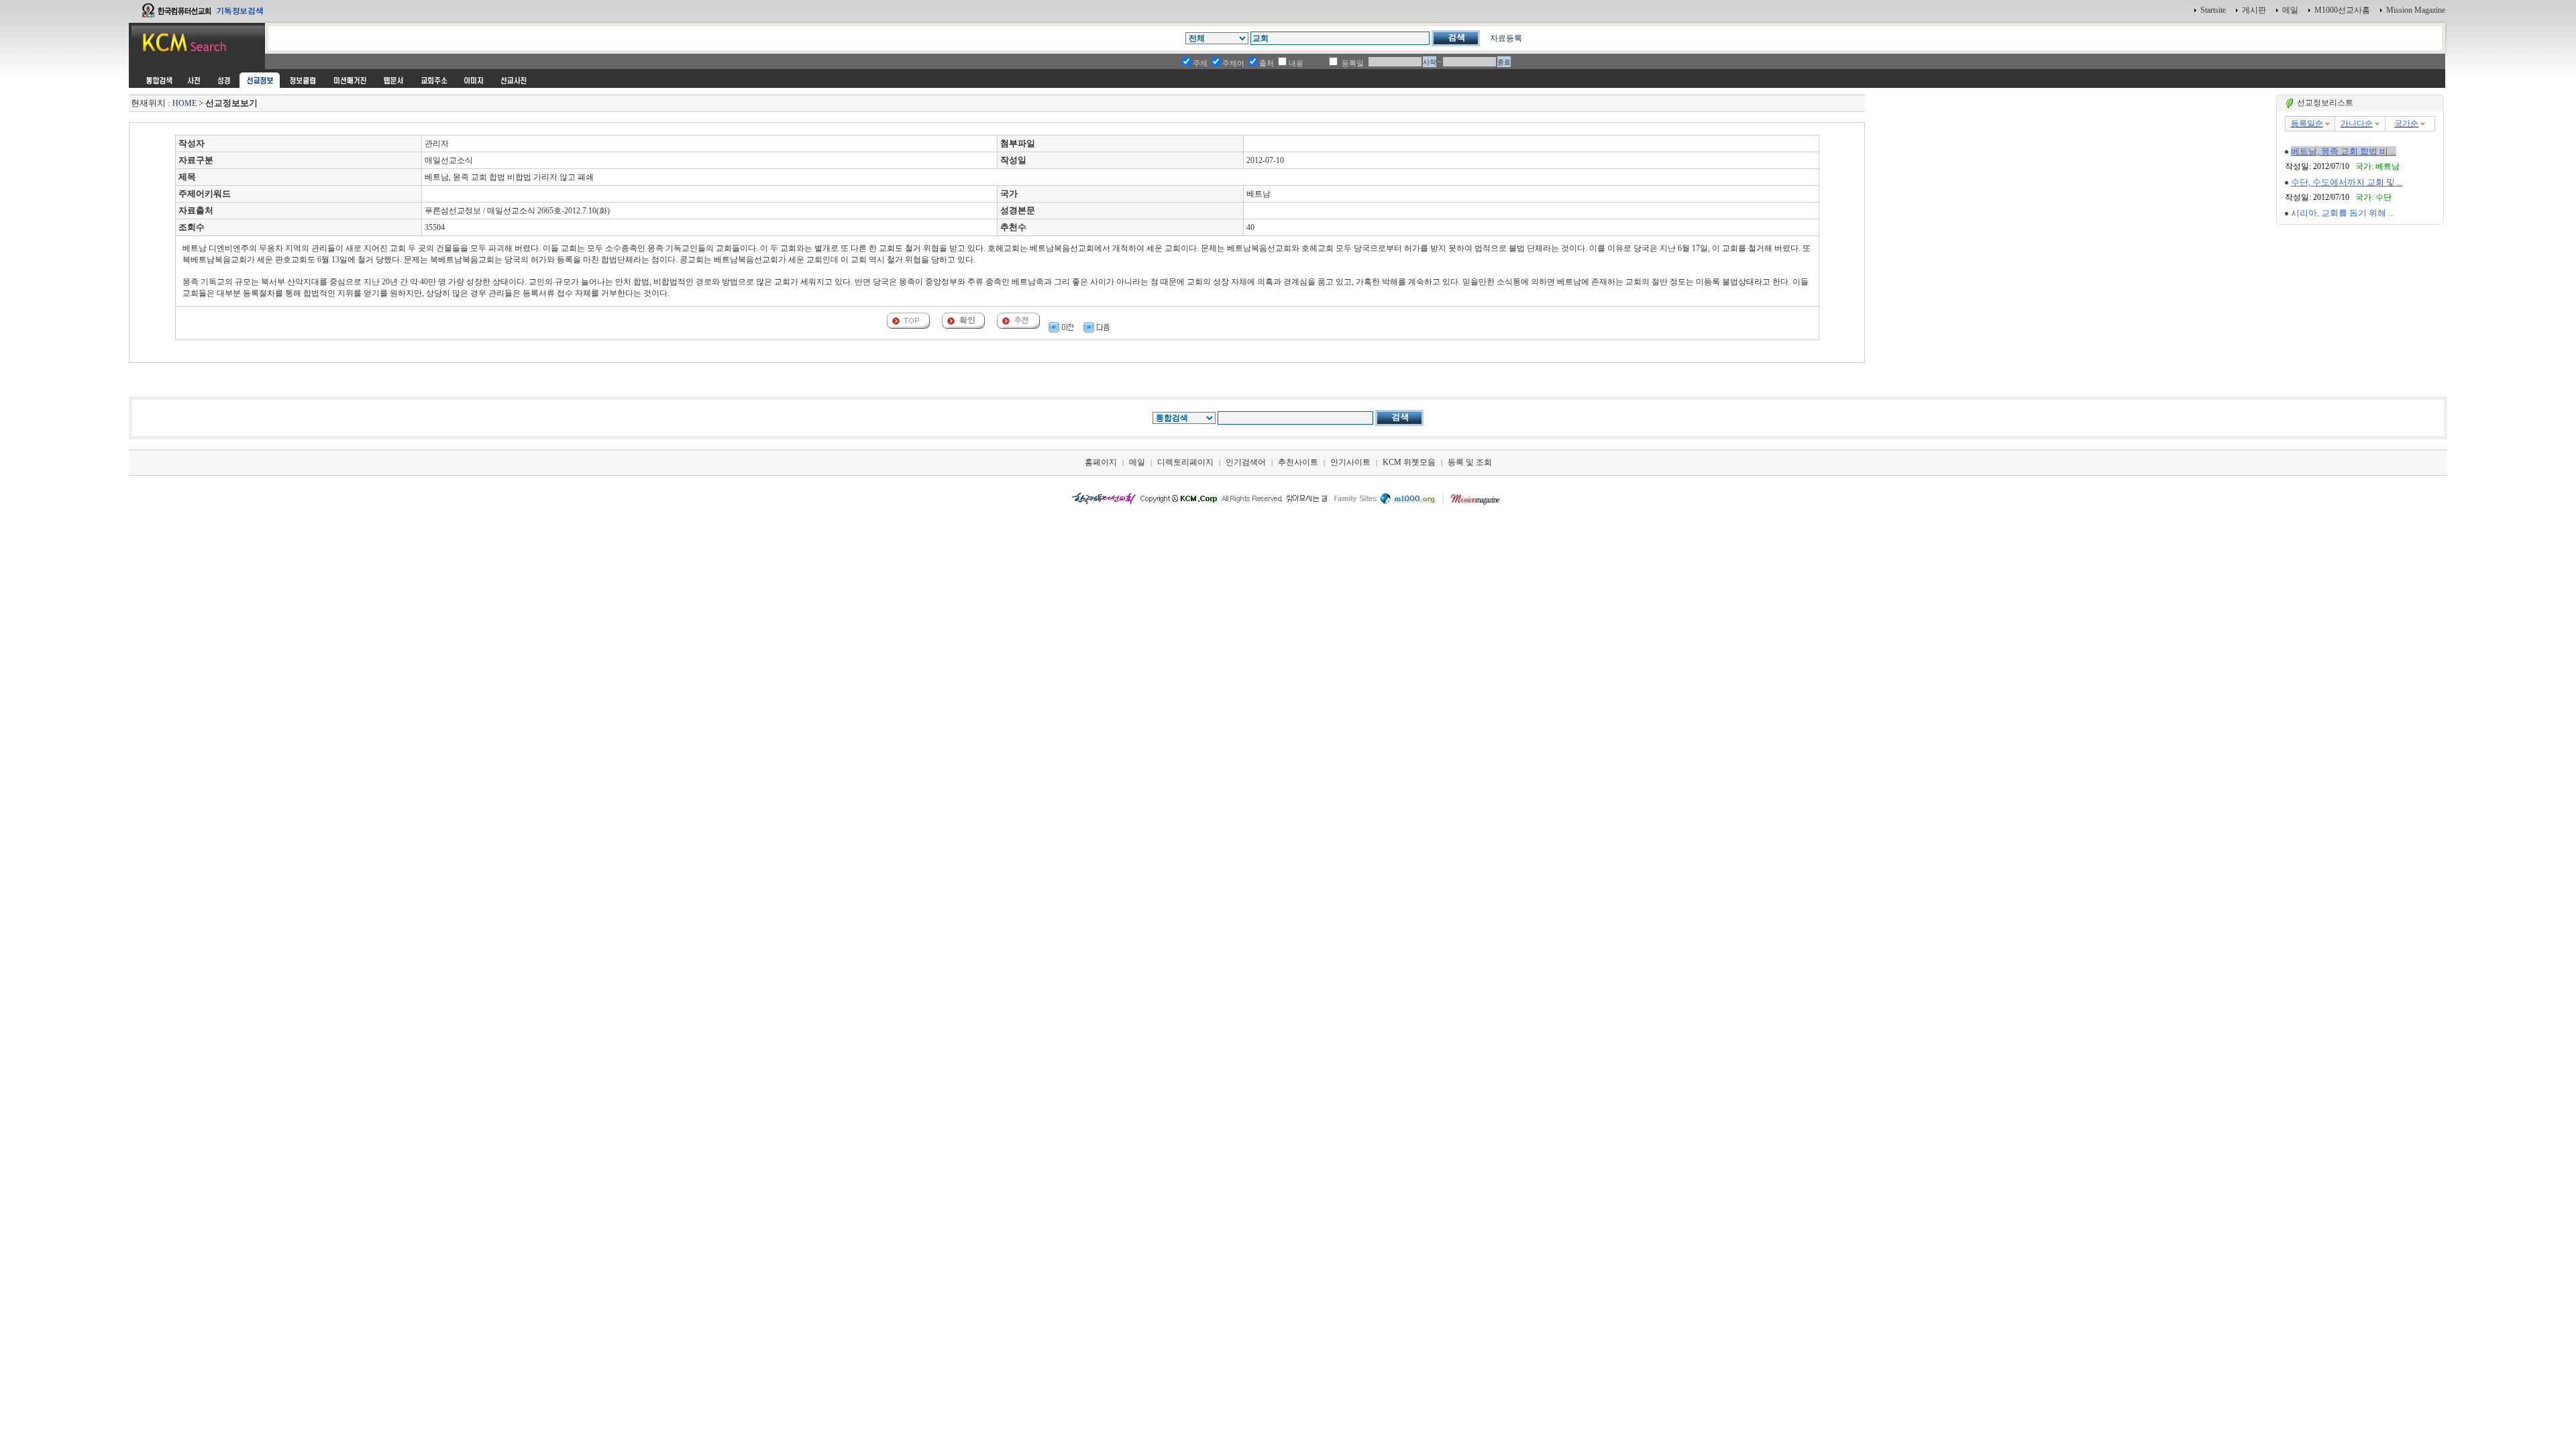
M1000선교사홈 (2342, 10)
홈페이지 (1101, 462)
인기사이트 (1350, 462)
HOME (184, 103)
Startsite (2213, 10)
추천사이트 (1298, 462)
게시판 (2254, 10)
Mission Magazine (2416, 10)
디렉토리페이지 (1185, 462)
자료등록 (1506, 38)
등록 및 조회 (1470, 462)
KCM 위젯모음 (1409, 462)
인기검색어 (1246, 462)
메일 (2290, 10)
